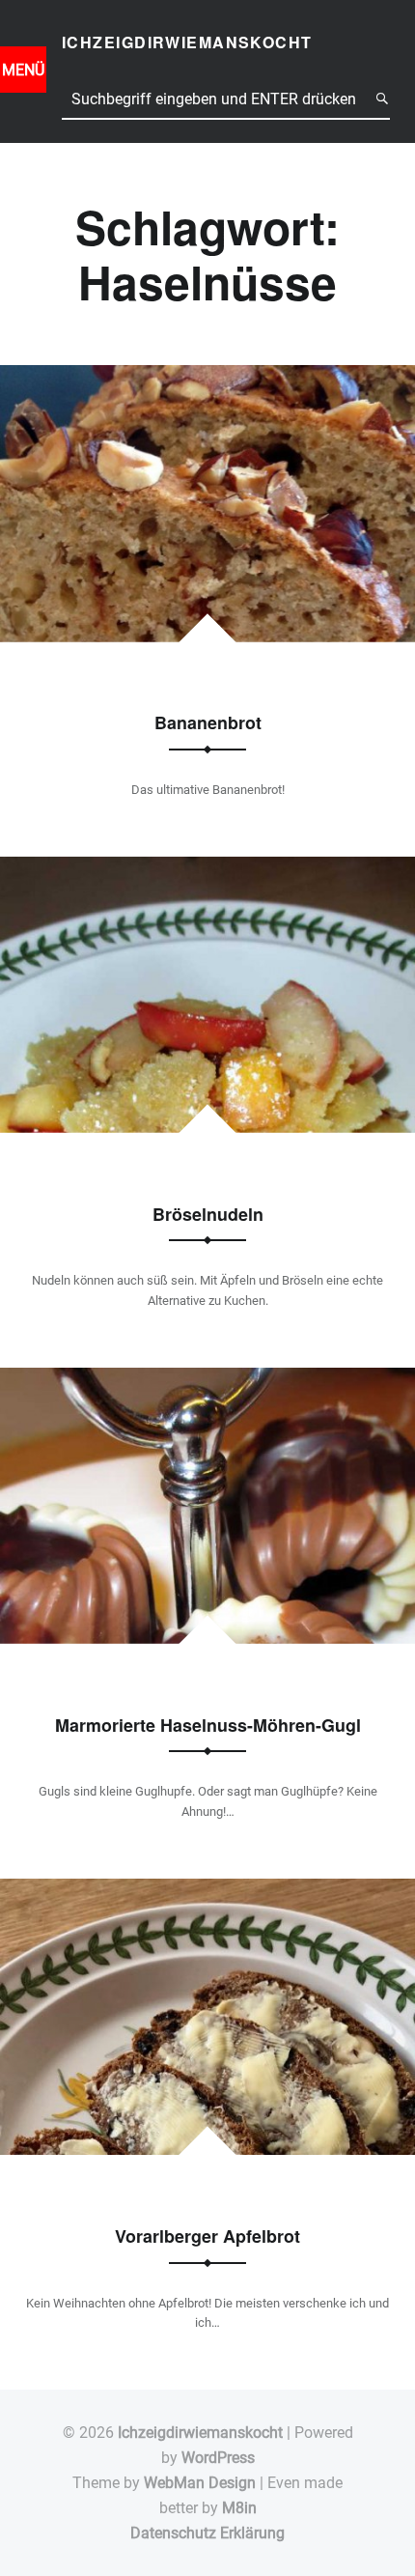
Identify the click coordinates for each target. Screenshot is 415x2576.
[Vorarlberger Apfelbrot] (207, 1891)
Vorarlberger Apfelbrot (207, 2236)
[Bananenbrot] (207, 377)
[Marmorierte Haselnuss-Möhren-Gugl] (207, 1380)
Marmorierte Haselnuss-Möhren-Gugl (208, 1725)
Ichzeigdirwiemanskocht (200, 2433)
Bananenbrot (208, 722)
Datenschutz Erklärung (207, 2533)
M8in (239, 2508)
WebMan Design (200, 2483)
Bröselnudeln (208, 1214)
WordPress (218, 2458)
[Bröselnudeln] (207, 868)
